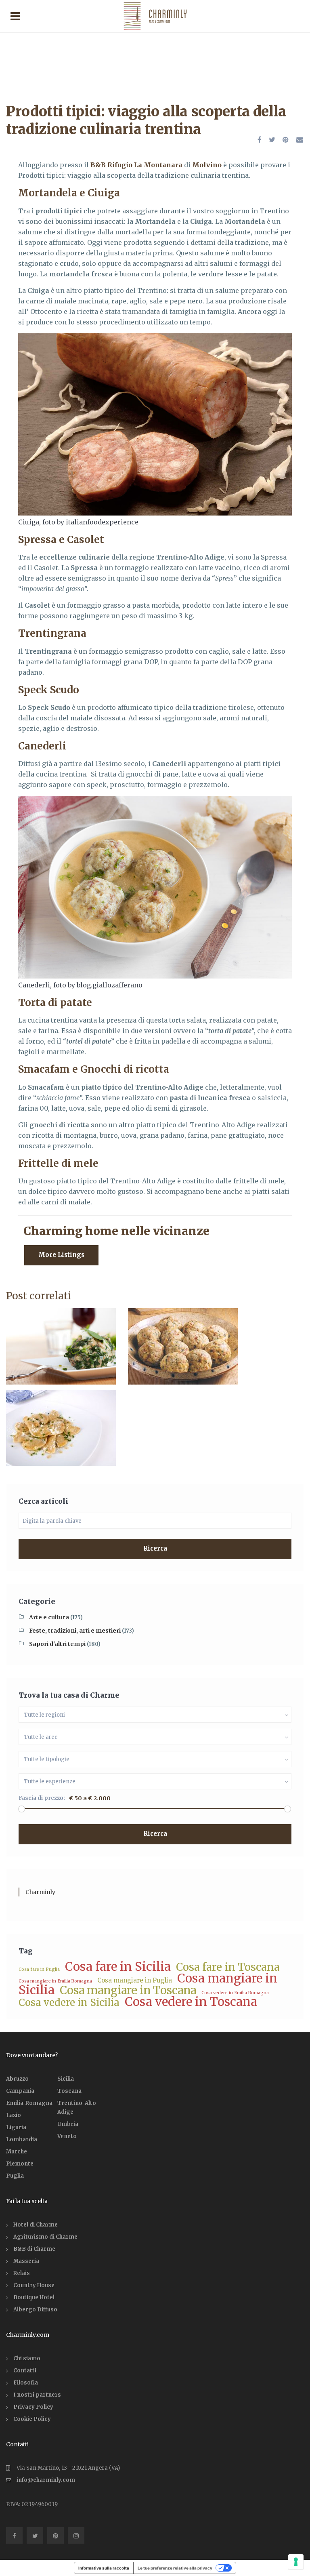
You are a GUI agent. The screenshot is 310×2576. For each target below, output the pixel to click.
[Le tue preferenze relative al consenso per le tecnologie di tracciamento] (296, 2562)
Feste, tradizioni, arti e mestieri (75, 1631)
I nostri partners (37, 2395)
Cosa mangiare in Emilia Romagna (55, 1981)
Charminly (40, 1892)
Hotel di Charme (36, 2225)
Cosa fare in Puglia (39, 1969)
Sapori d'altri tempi (57, 1644)
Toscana (69, 2091)
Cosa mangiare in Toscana (128, 1990)
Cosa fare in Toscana (228, 1967)
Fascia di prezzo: (42, 1798)
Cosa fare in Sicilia (118, 1967)
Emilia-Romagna (29, 2103)
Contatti (25, 2371)
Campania (20, 2091)
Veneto (67, 2136)
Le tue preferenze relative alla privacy (175, 2568)
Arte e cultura (49, 1617)
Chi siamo (27, 2358)
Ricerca (155, 1548)
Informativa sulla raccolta (104, 2568)
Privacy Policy (33, 2407)
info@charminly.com (46, 2480)
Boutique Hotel (34, 2297)
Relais (22, 2273)
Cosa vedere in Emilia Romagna (235, 1993)
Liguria (16, 2127)
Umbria (68, 2124)
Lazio (14, 2115)
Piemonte (20, 2164)
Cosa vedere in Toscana (191, 2002)
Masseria (26, 2261)
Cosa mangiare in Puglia (135, 1980)
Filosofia (26, 2383)
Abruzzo (17, 2079)
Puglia (15, 2176)
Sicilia (66, 2079)
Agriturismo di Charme (45, 2237)
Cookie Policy (32, 2419)
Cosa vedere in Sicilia (69, 2003)
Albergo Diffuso (35, 2310)
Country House (34, 2285)
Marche (17, 2152)
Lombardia (22, 2139)
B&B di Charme (34, 2249)
